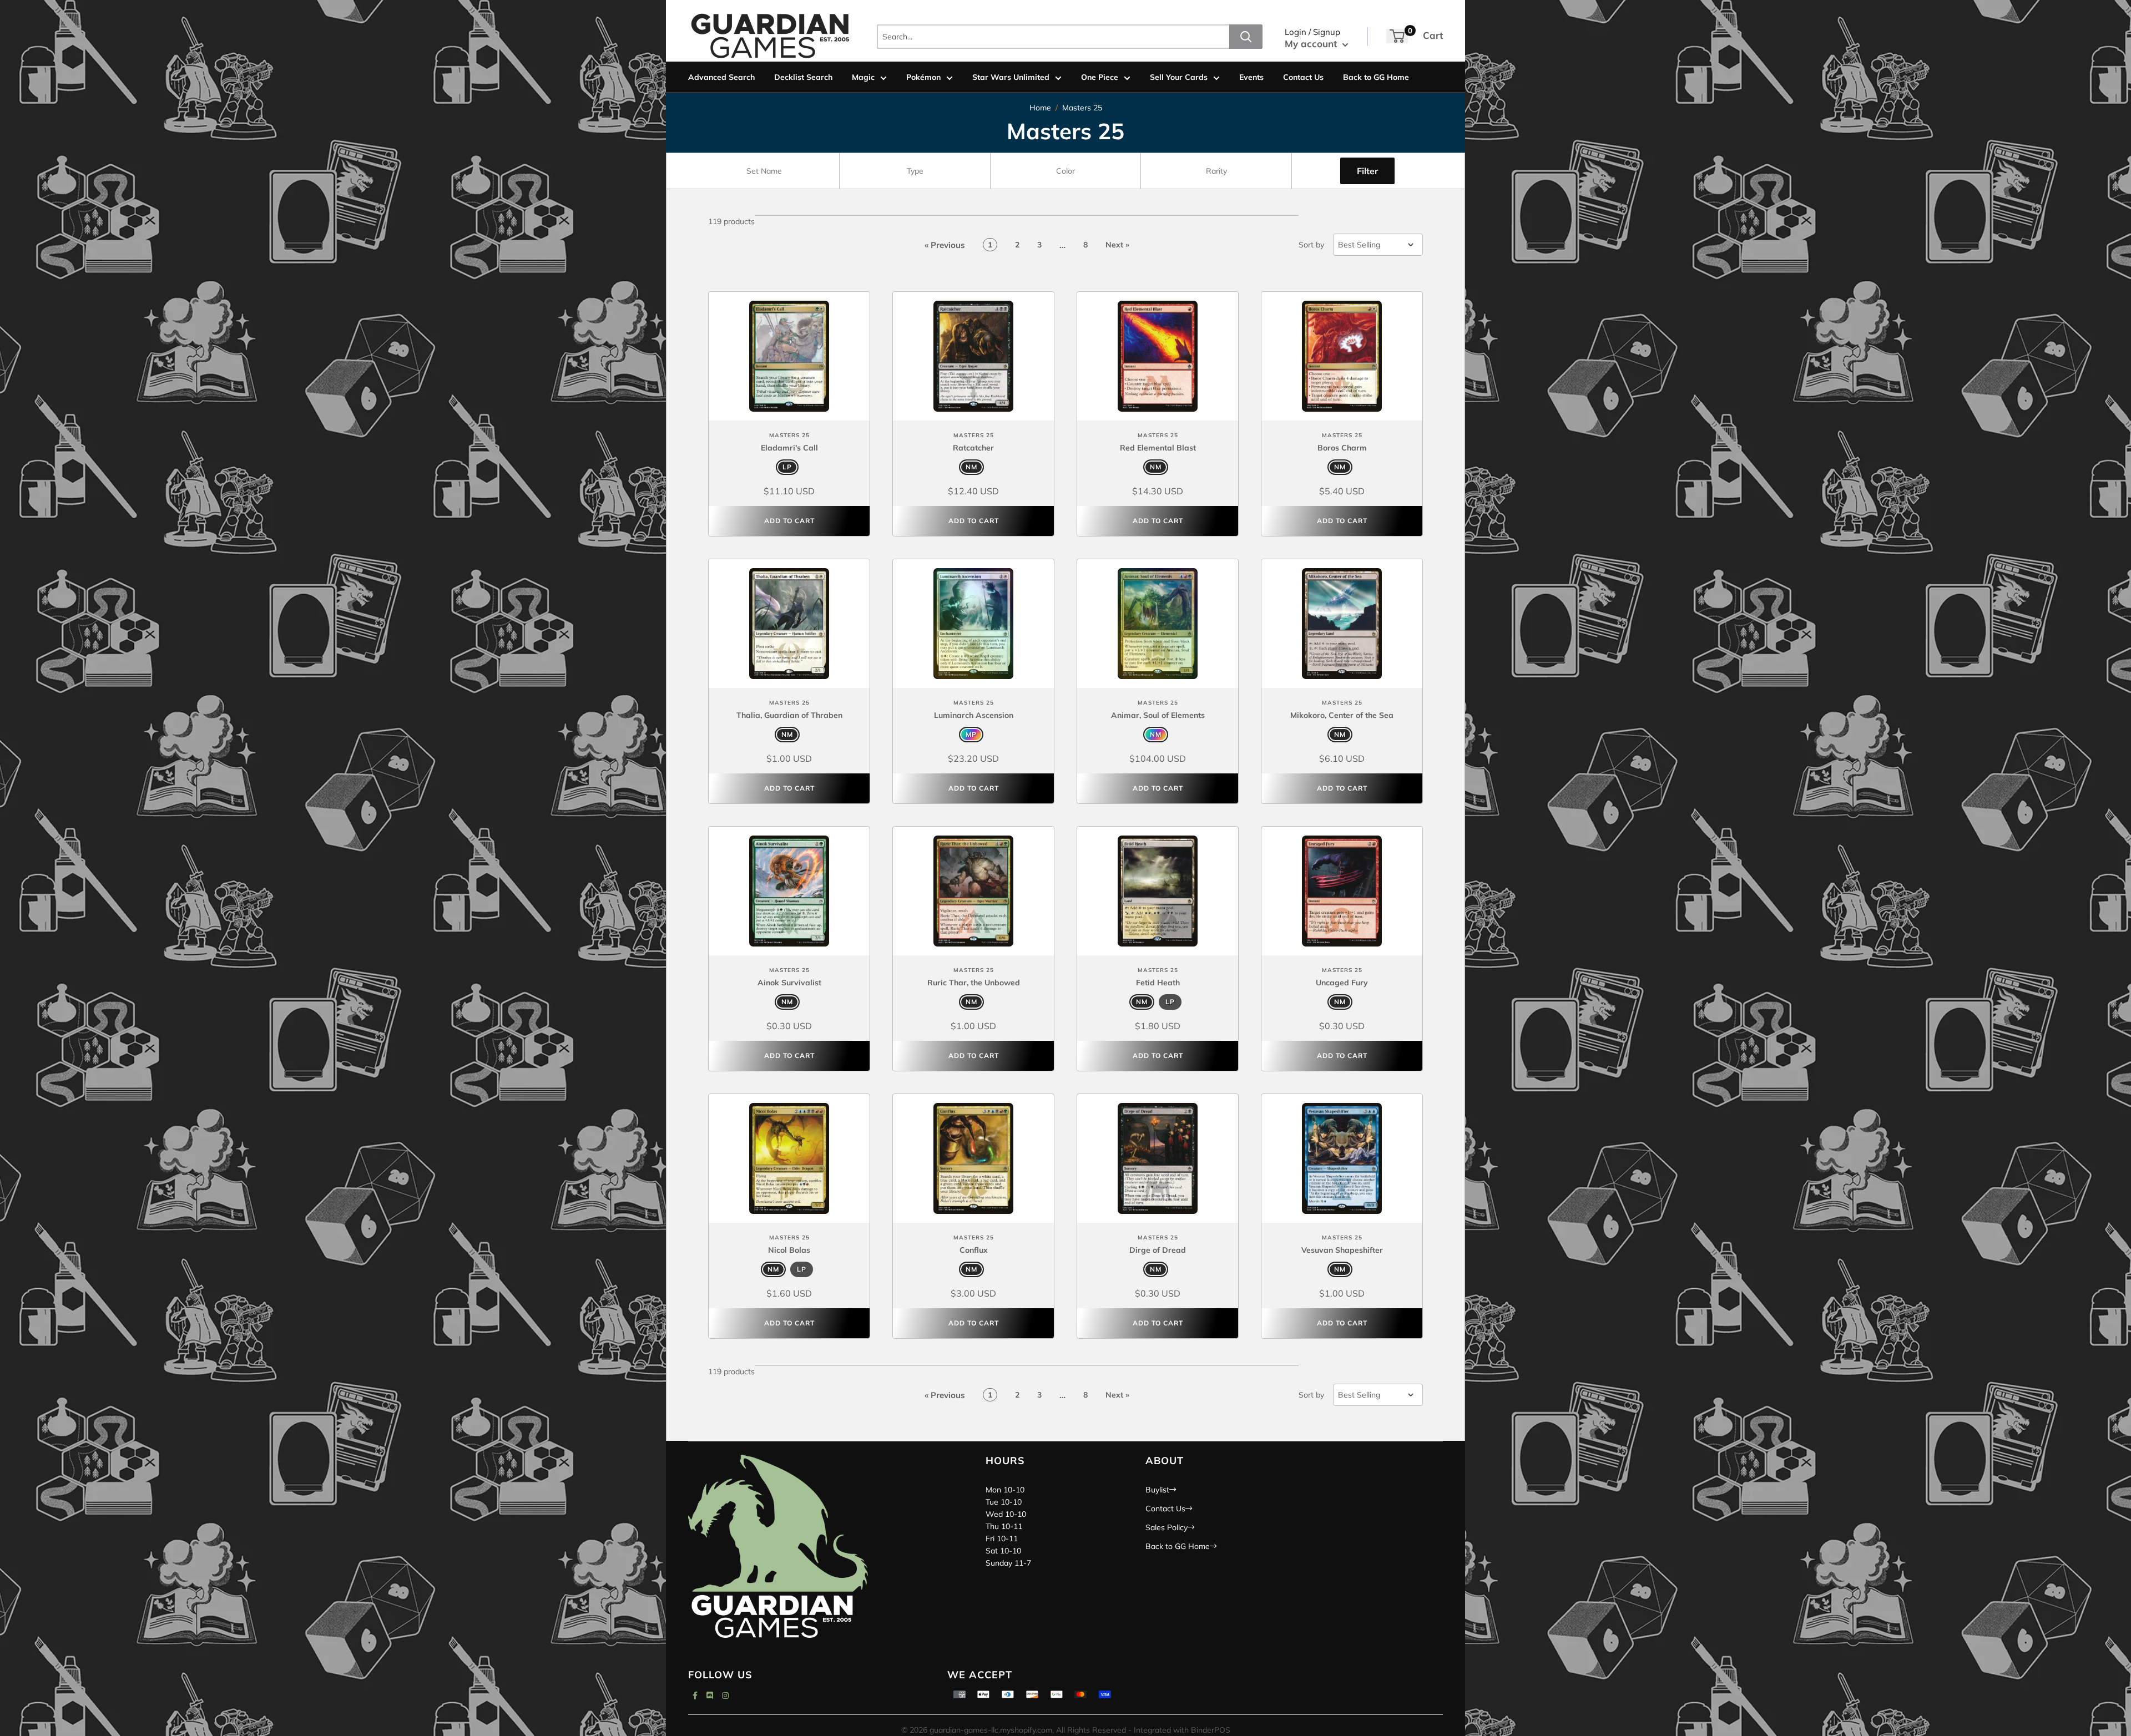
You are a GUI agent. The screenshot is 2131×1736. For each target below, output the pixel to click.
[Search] (1246, 37)
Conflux (974, 1250)
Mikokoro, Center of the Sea (1342, 715)
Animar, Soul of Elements (1158, 715)
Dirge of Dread (1158, 1250)
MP (971, 734)
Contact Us (1303, 77)
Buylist (1157, 1490)
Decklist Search (803, 77)
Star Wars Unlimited (1011, 77)
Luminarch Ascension (974, 715)
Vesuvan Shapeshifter (1342, 1250)
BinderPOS (1211, 1730)
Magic (863, 77)
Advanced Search (721, 77)
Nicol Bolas (789, 1250)
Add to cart (789, 521)
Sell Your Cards (1179, 77)
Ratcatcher (973, 448)
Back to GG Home (1376, 77)
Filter (1367, 171)
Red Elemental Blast (1158, 448)
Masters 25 (1082, 108)
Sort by (1311, 245)
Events (1251, 77)
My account (1312, 44)
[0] (1397, 36)
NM (971, 467)
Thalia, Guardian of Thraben (789, 715)
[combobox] (764, 171)
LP (787, 467)
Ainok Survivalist (789, 983)
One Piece (1100, 77)
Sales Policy (1167, 1527)
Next (1117, 245)
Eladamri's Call (789, 448)
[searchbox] (765, 171)
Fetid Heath (1158, 983)
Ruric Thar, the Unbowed (974, 983)
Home (1040, 108)
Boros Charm (1342, 448)
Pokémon (923, 77)
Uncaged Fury (1342, 983)
